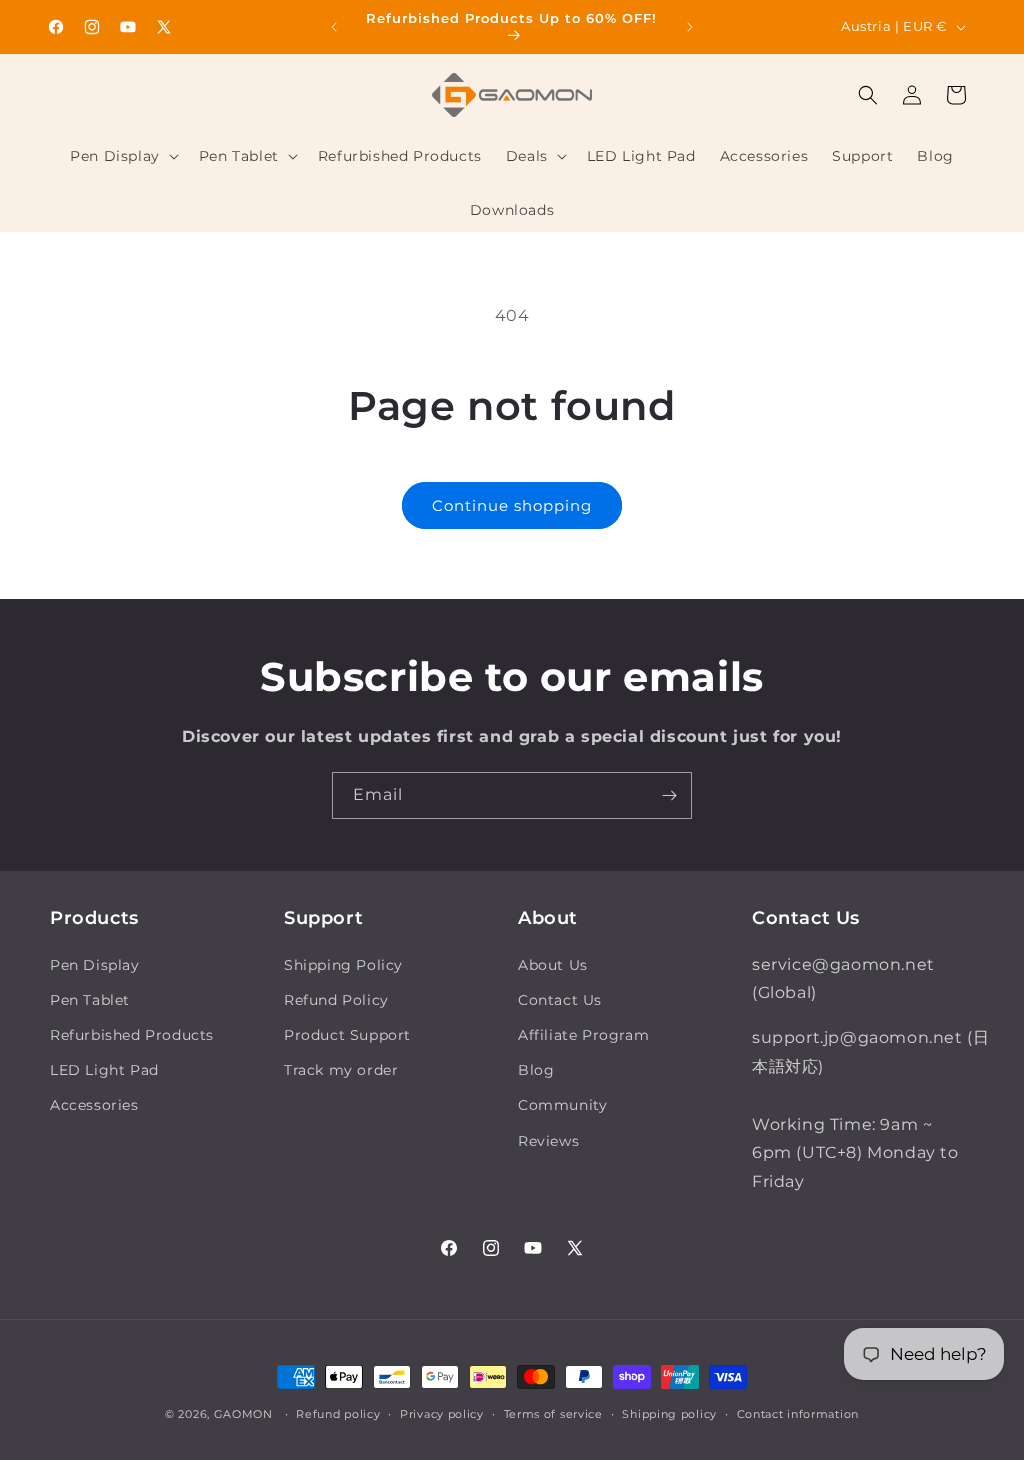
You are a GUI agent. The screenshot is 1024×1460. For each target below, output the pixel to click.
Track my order (341, 1070)
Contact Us (560, 1000)
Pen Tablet (90, 1000)
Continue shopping (512, 505)
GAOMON (243, 1414)
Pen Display (95, 965)
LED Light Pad (104, 1070)
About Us (553, 965)
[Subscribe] (669, 795)
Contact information (798, 1414)
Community (562, 1105)
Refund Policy (336, 1000)
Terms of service (553, 1414)
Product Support (347, 1035)
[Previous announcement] (334, 27)
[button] (122, 156)
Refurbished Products (132, 1035)
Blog (536, 1070)
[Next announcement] (690, 27)
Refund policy (338, 1414)
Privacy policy (442, 1414)
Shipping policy (669, 1414)
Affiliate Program (583, 1035)
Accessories (94, 1105)
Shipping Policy (343, 965)
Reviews (548, 1141)
